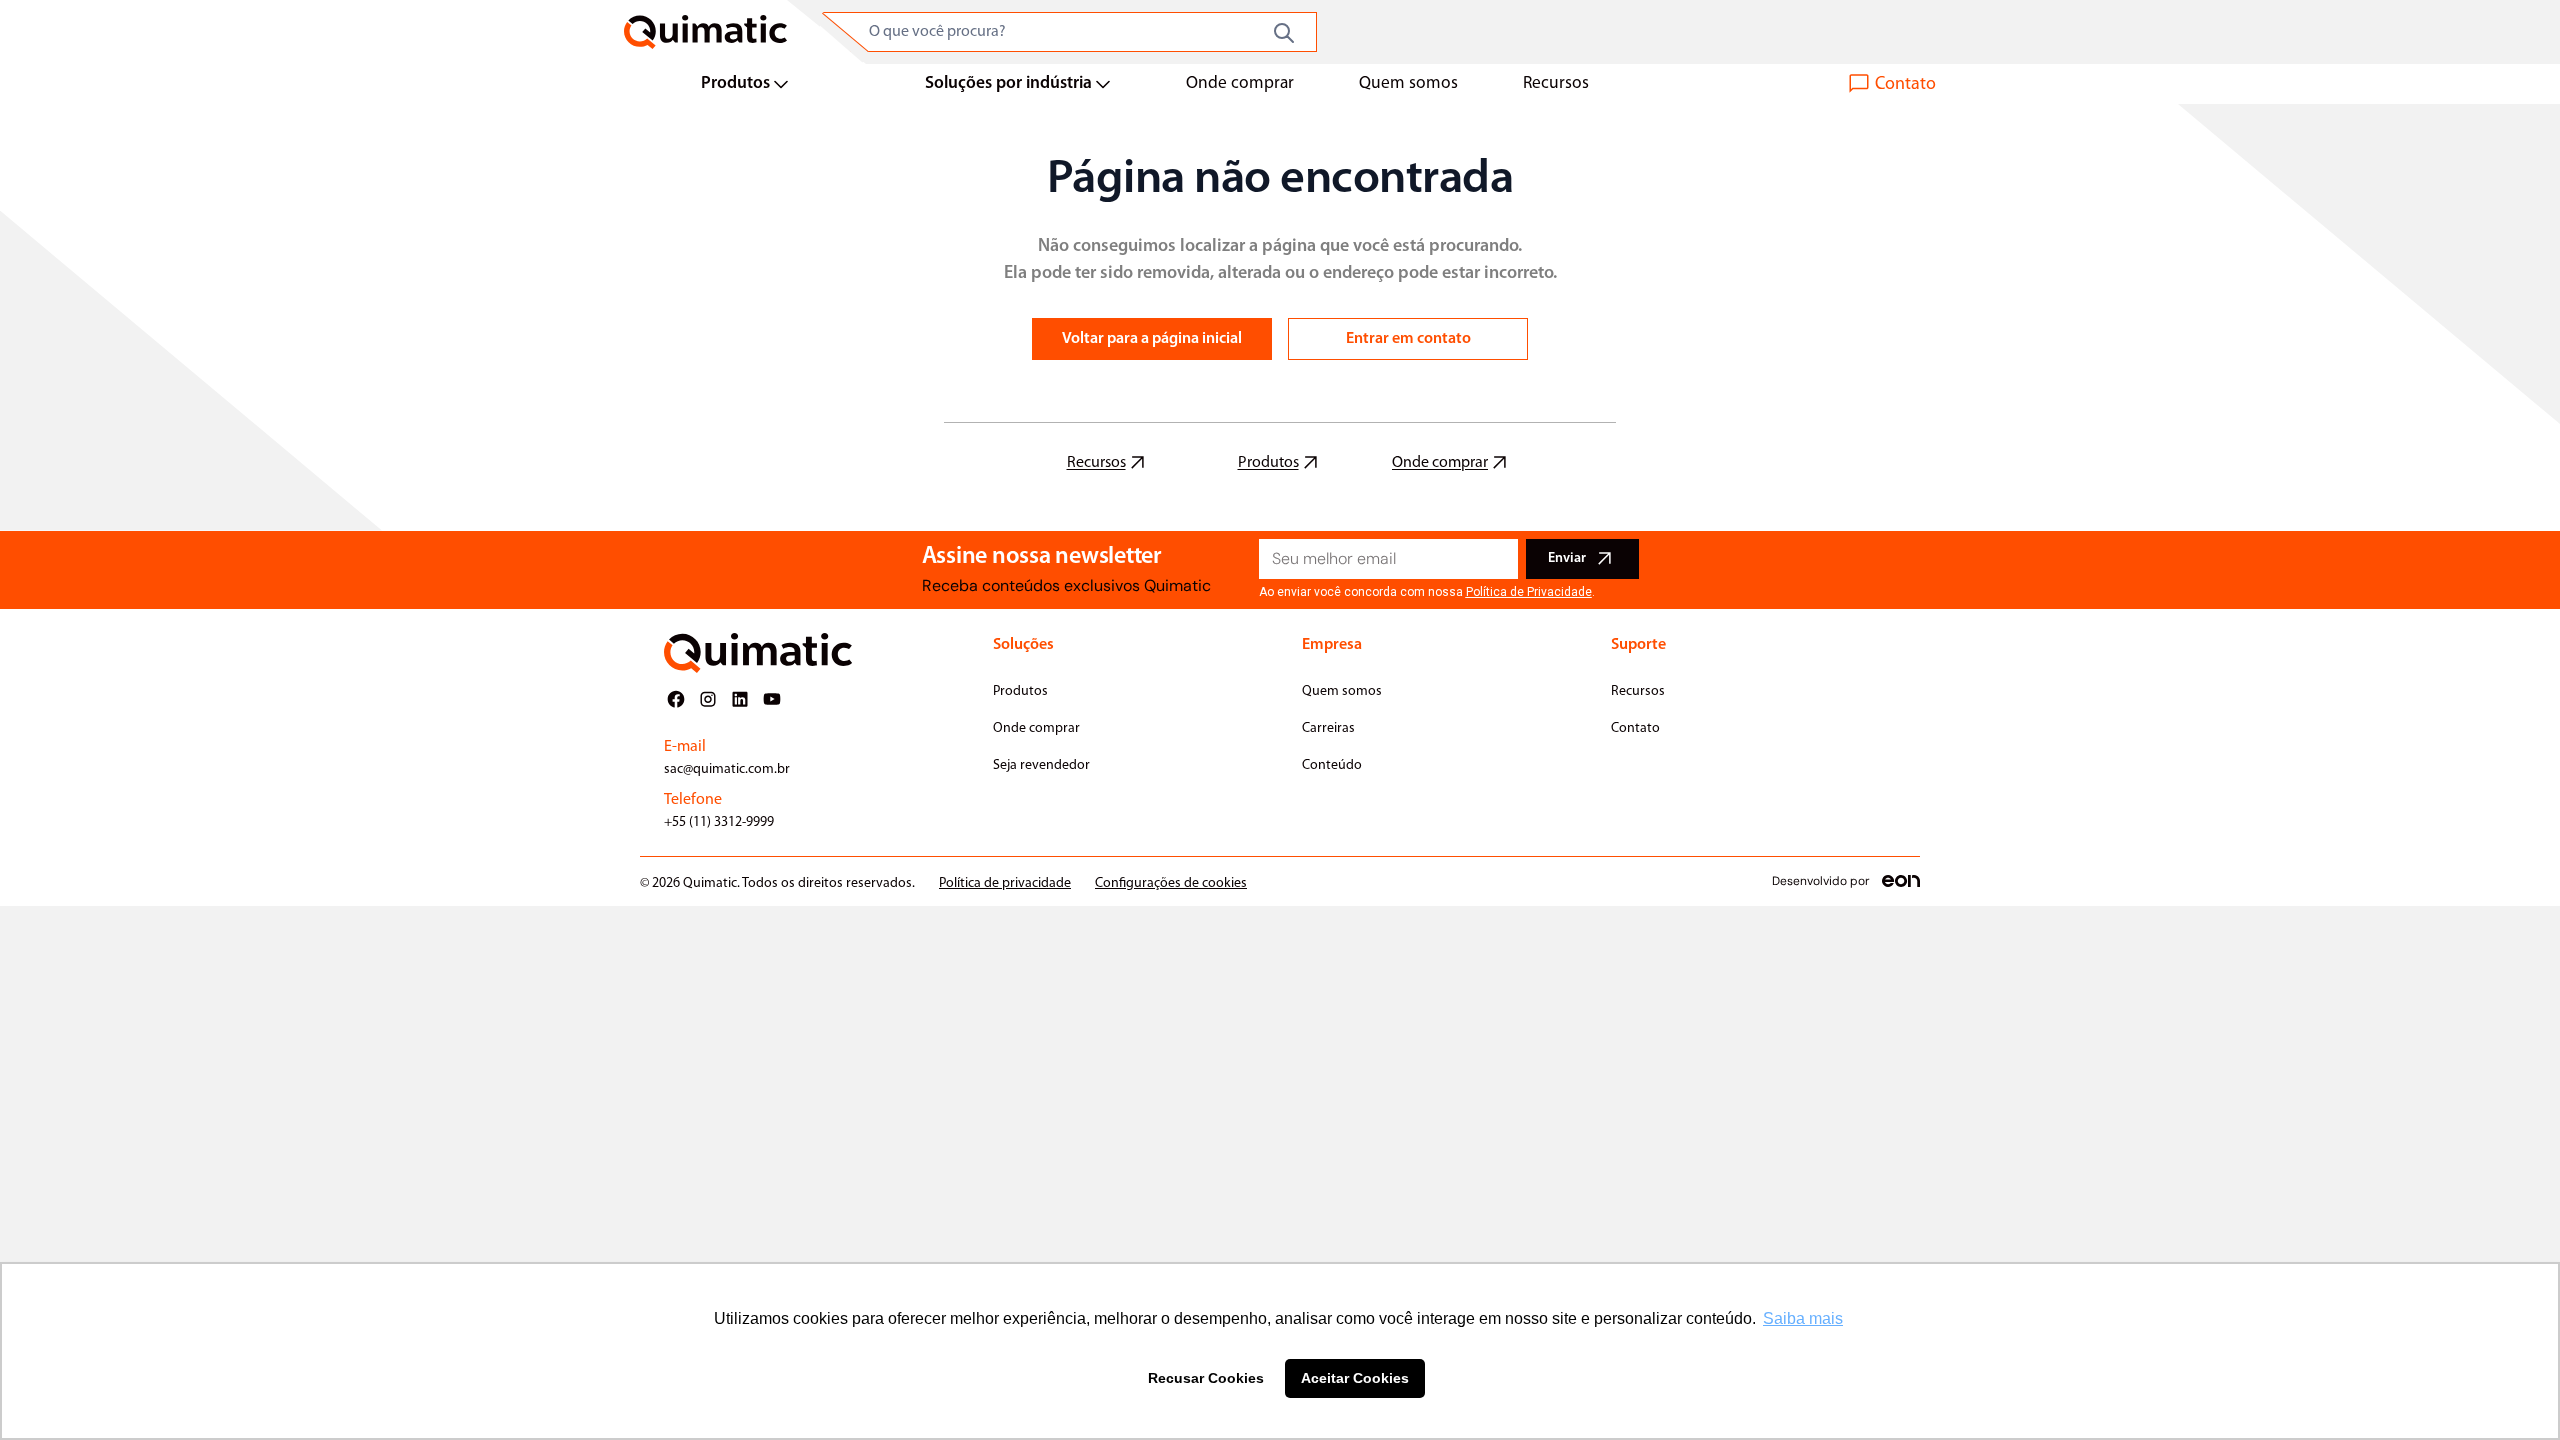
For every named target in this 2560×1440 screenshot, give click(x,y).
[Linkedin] (740, 699)
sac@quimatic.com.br (727, 769)
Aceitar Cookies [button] (1355, 1378)
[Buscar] (1284, 33)
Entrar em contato (1408, 339)
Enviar (1567, 558)
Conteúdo (1332, 765)
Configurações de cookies (1171, 883)
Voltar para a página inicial (1152, 339)
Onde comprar (1240, 83)
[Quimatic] (705, 32)
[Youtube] (772, 699)
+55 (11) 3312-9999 (719, 822)
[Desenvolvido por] (1901, 881)
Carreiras (1328, 728)
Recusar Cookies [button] (1206, 1378)
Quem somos (1408, 83)
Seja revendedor (1041, 765)
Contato (1635, 728)
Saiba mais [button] (1803, 1318)
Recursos (1556, 83)
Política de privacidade (1005, 883)
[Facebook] (676, 699)
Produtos (735, 83)
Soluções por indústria (1008, 83)
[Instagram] (708, 699)
